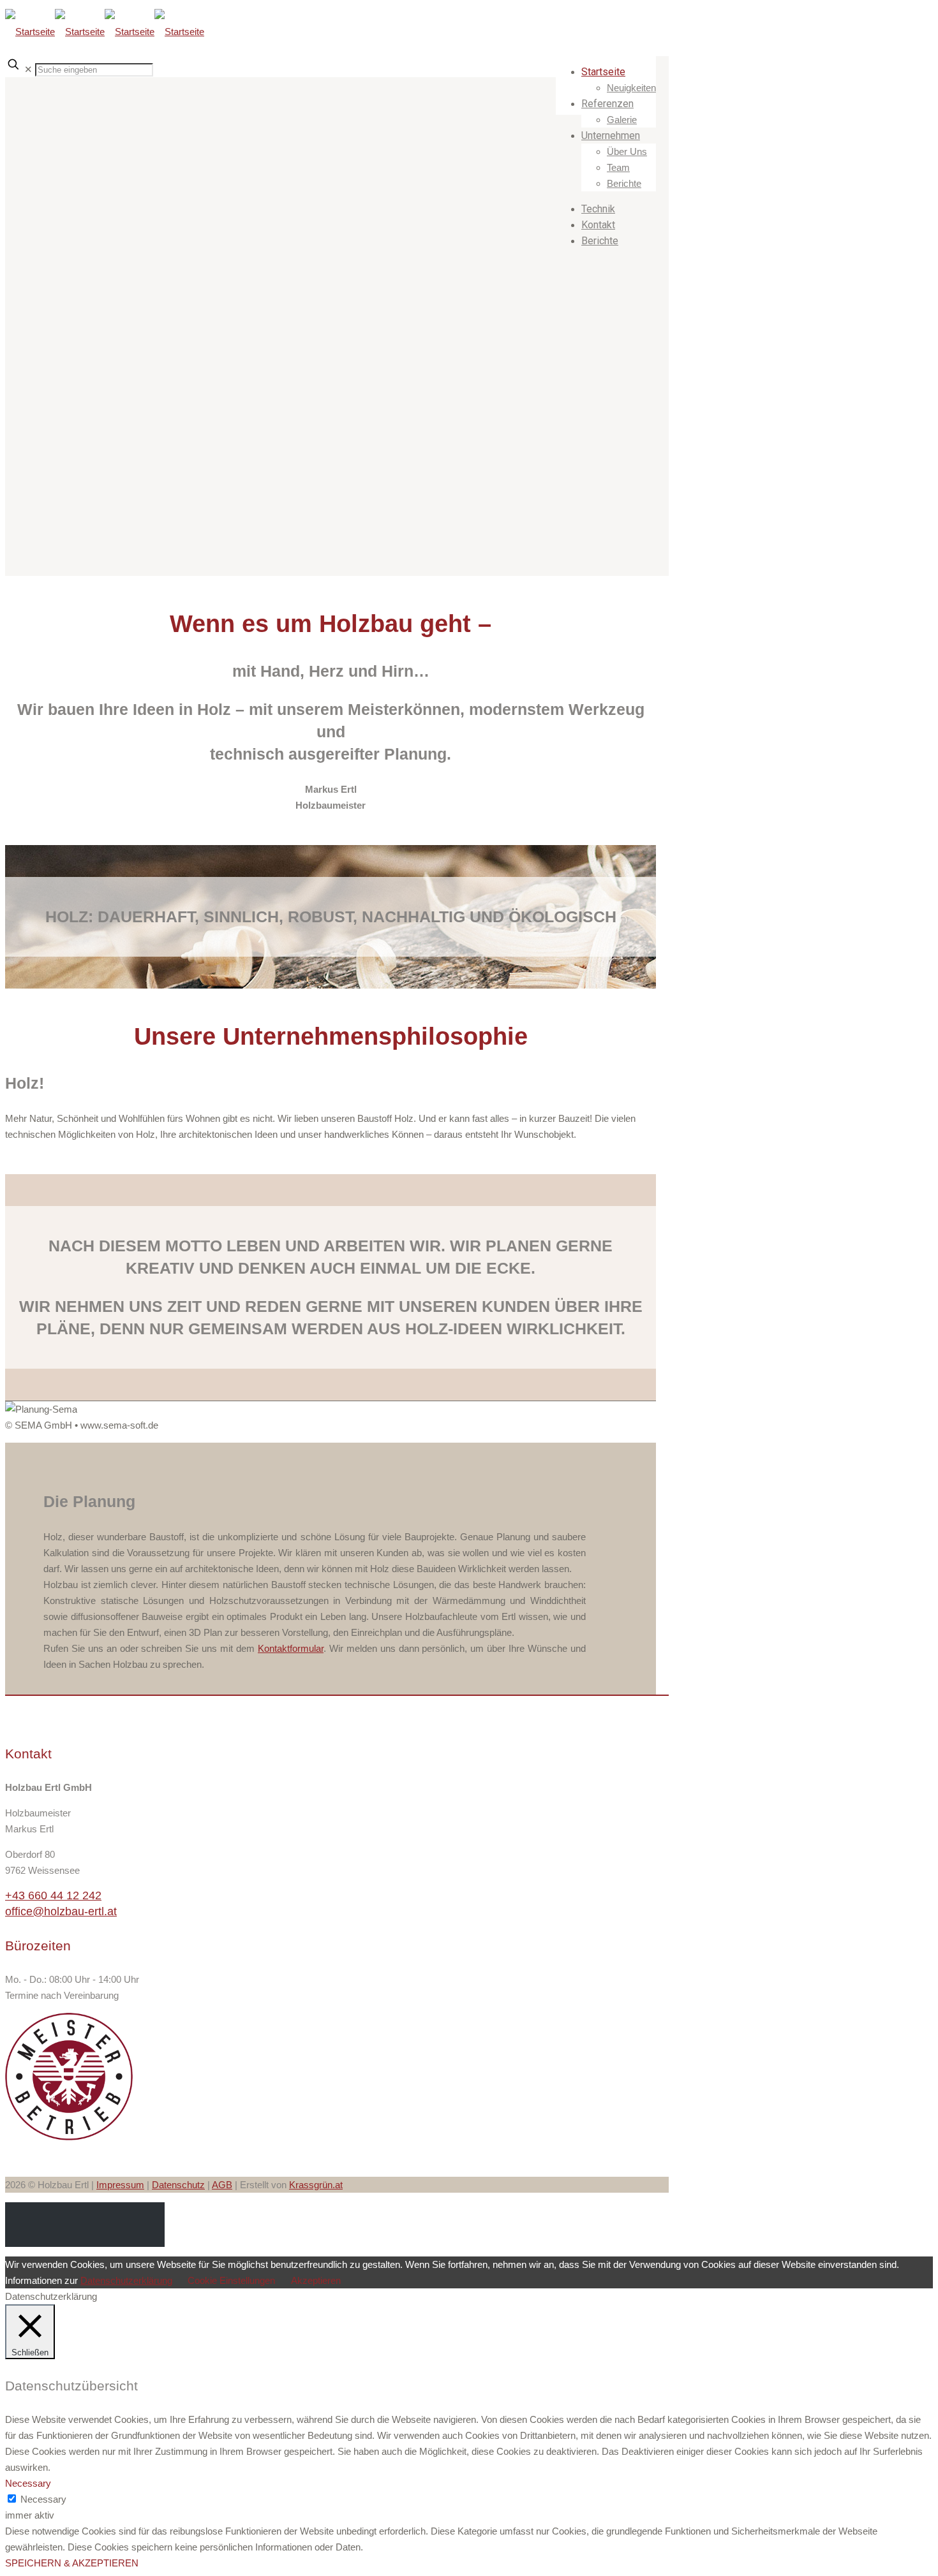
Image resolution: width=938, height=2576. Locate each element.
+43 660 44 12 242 (53, 1895)
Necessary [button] (28, 2483)
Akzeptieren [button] (316, 2280)
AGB (222, 2185)
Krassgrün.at (316, 2185)
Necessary (43, 2499)
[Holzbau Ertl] (105, 28)
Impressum (120, 2185)
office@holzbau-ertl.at (61, 1911)
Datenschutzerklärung (126, 2280)
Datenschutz (178, 2185)
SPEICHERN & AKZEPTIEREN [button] (72, 2563)
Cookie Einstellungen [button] (231, 2280)
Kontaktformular (291, 1648)
